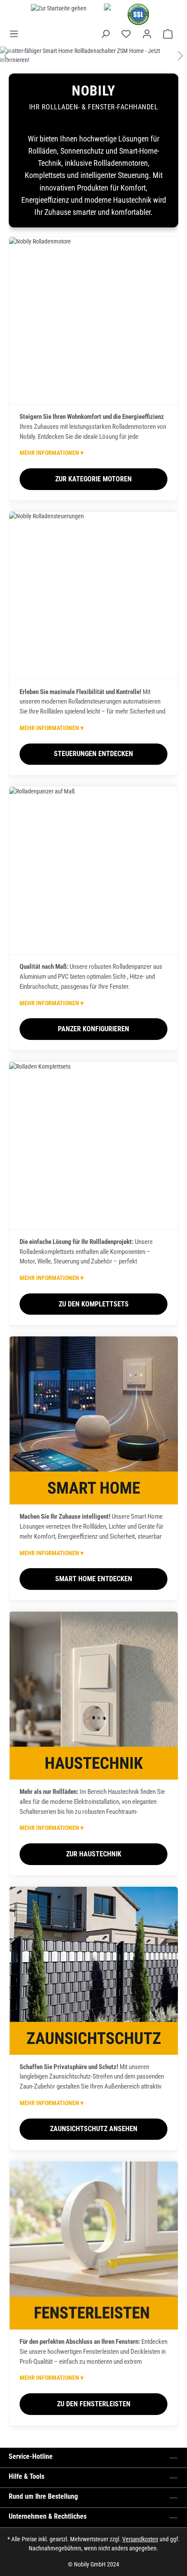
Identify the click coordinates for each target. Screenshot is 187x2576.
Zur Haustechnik (94, 1854)
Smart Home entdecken (94, 1579)
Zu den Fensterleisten (94, 2404)
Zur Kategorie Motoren (93, 479)
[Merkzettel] (126, 34)
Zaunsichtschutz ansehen (94, 2129)
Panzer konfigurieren (93, 1029)
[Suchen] (105, 34)
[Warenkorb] (168, 34)
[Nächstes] (180, 56)
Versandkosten (140, 2539)
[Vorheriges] (7, 56)
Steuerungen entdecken (93, 754)
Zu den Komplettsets (94, 1304)
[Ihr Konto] (147, 34)
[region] (93, 56)
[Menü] (17, 34)
